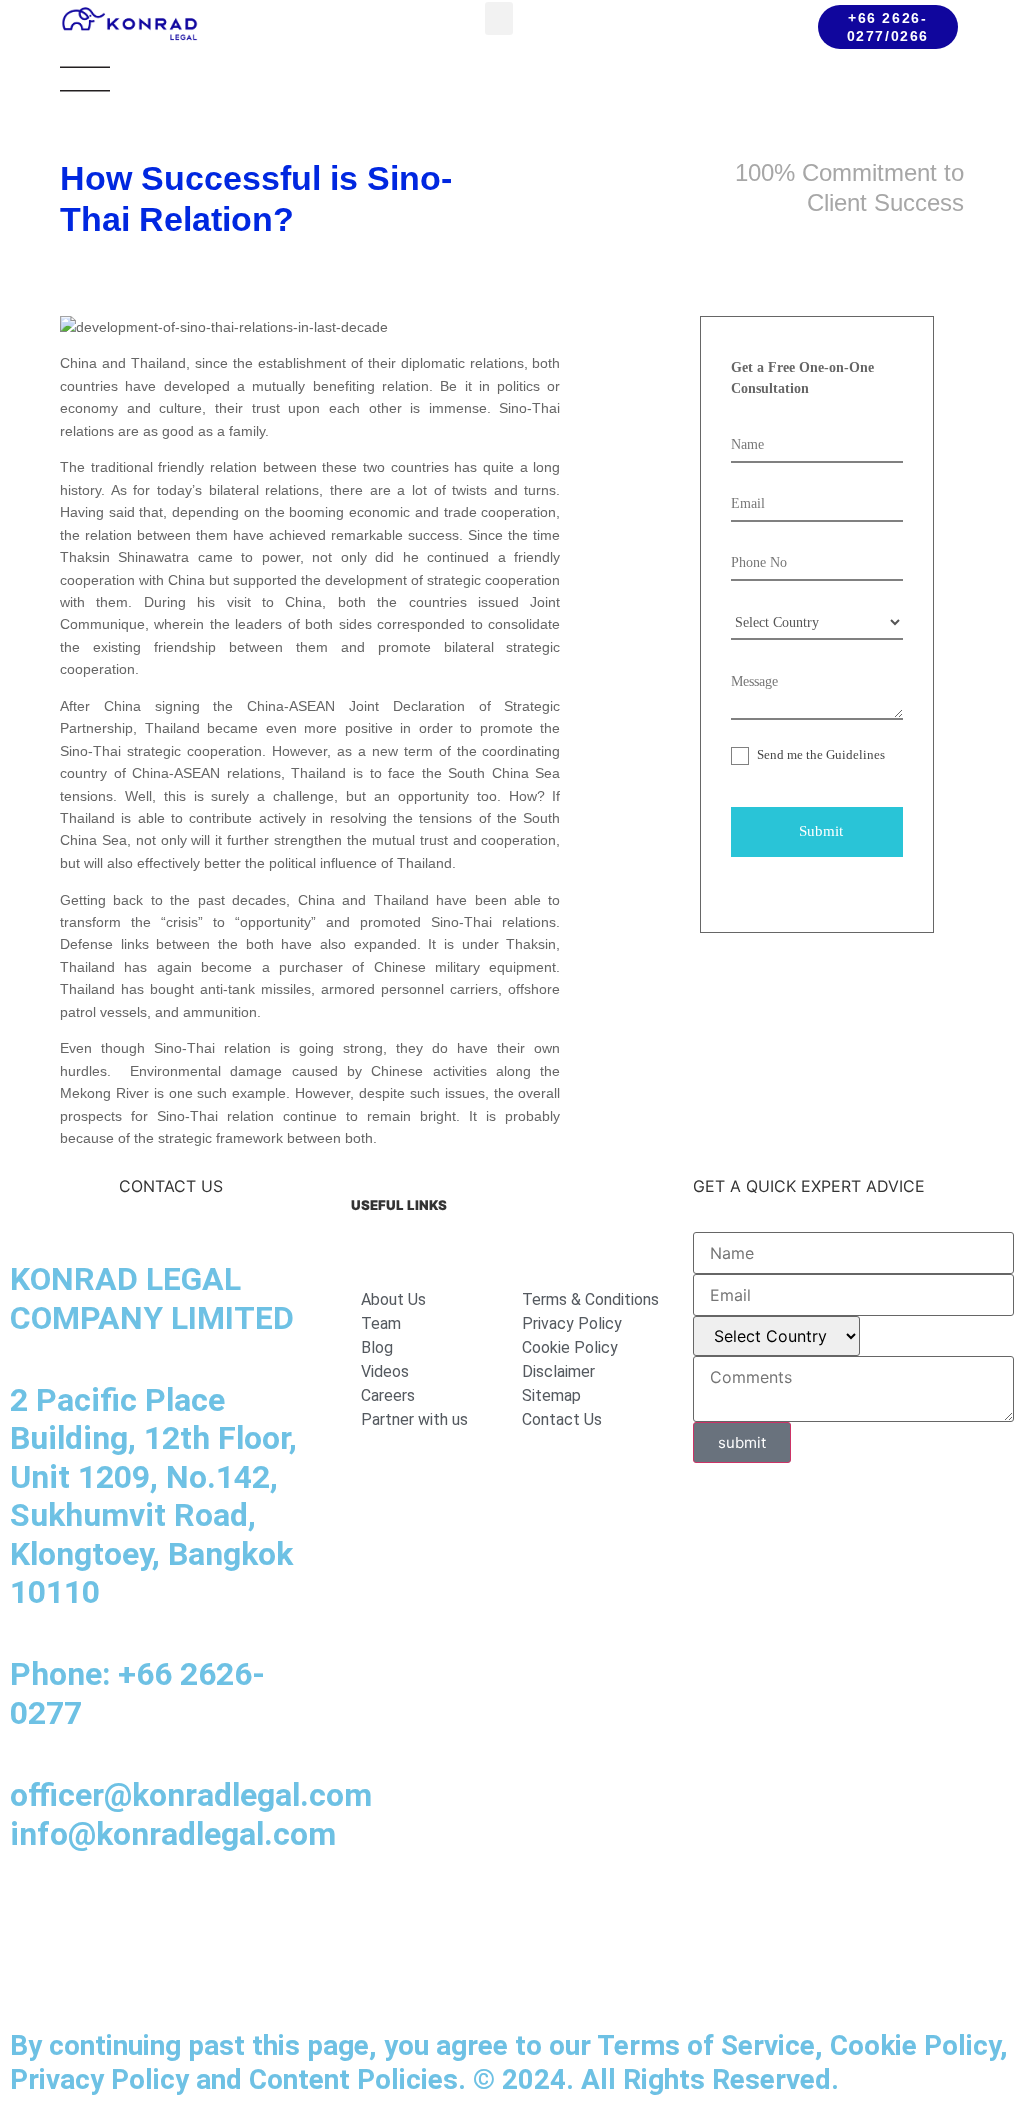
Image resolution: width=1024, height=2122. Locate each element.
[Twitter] (255, 1914)
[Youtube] (200, 1914)
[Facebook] (90, 1914)
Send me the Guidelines (819, 754)
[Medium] (145, 1914)
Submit (821, 831)
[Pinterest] (35, 1970)
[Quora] (90, 1970)
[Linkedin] (35, 1914)
